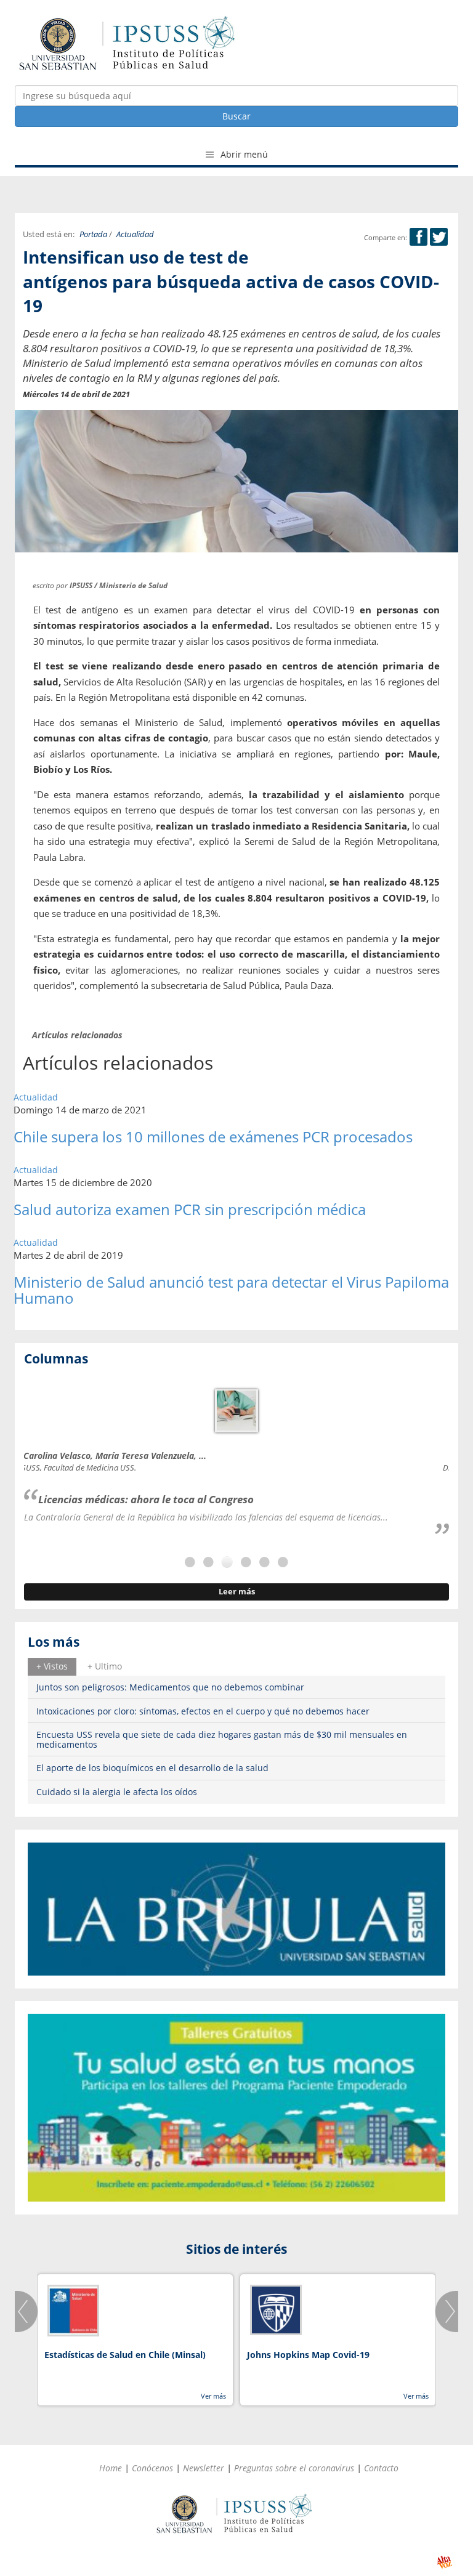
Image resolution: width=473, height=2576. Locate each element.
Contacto (381, 2468)
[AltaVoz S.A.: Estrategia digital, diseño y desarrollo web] (444, 2562)
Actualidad (135, 234)
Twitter (439, 237)
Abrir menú (243, 154)
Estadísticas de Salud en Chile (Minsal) (125, 2355)
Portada (93, 234)
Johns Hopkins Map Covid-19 (308, 2355)
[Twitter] (439, 237)
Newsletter (204, 2468)
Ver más (213, 2396)
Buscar (236, 116)
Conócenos (152, 2468)
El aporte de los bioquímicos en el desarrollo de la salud (152, 1768)
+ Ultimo (105, 1666)
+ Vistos (52, 1666)
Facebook (418, 237)
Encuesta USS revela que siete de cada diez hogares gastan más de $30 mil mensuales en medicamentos (222, 1739)
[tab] (52, 1666)
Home (111, 2468)
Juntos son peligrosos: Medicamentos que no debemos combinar (170, 1687)
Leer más (237, 1592)
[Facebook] (418, 237)
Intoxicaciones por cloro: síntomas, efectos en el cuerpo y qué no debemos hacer (203, 1711)
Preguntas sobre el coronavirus (294, 2468)
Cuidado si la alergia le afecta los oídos (117, 1792)
